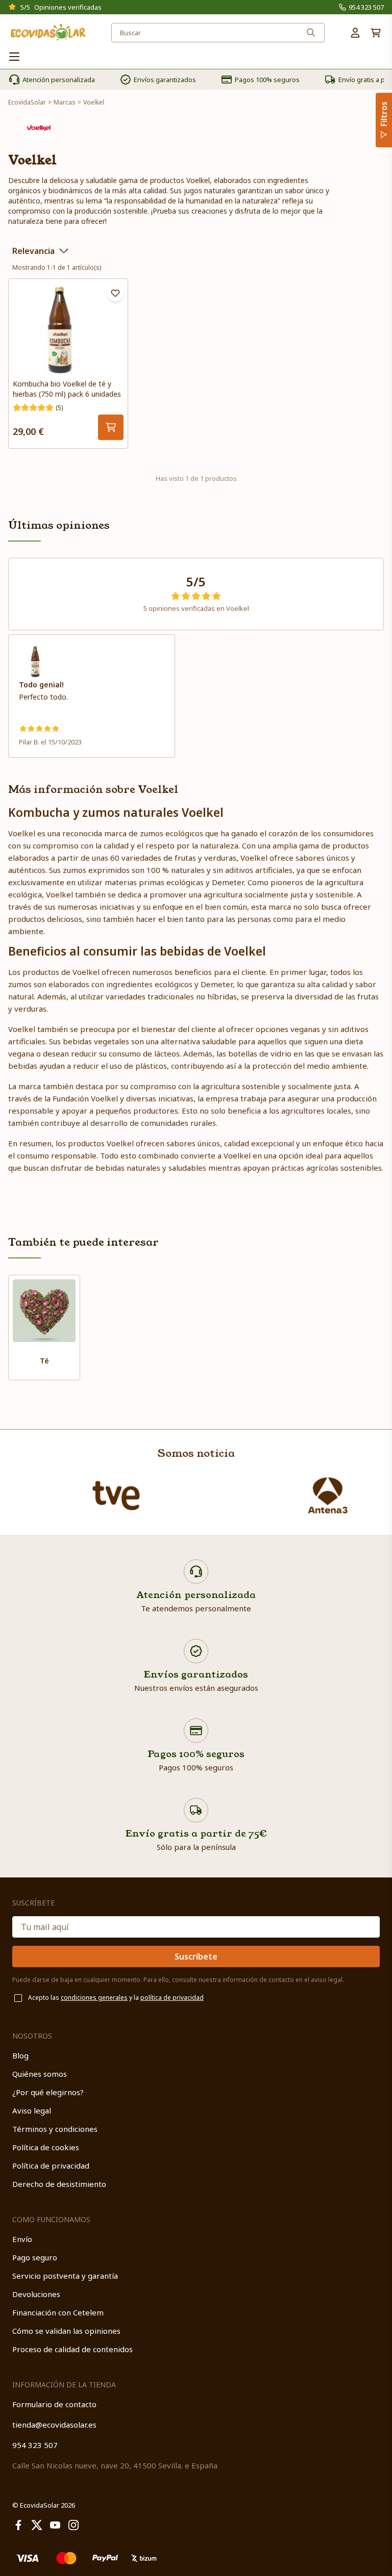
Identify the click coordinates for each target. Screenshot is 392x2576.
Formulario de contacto (54, 2404)
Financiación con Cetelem (58, 2312)
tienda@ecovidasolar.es (54, 2425)
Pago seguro (35, 2257)
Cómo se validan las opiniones (66, 2331)
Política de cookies (46, 2147)
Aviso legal (32, 2110)
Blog (20, 2055)
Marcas (65, 102)
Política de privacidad (51, 2166)
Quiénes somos (40, 2074)
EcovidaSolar (27, 102)
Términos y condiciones (55, 2129)
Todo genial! (41, 685)
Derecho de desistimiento (59, 2184)
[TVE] (116, 1496)
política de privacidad (172, 1998)
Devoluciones (36, 2294)
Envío (22, 2239)
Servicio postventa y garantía (65, 2276)
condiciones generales (94, 1998)
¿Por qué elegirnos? (48, 2092)
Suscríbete (196, 1956)
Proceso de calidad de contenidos (72, 2349)
